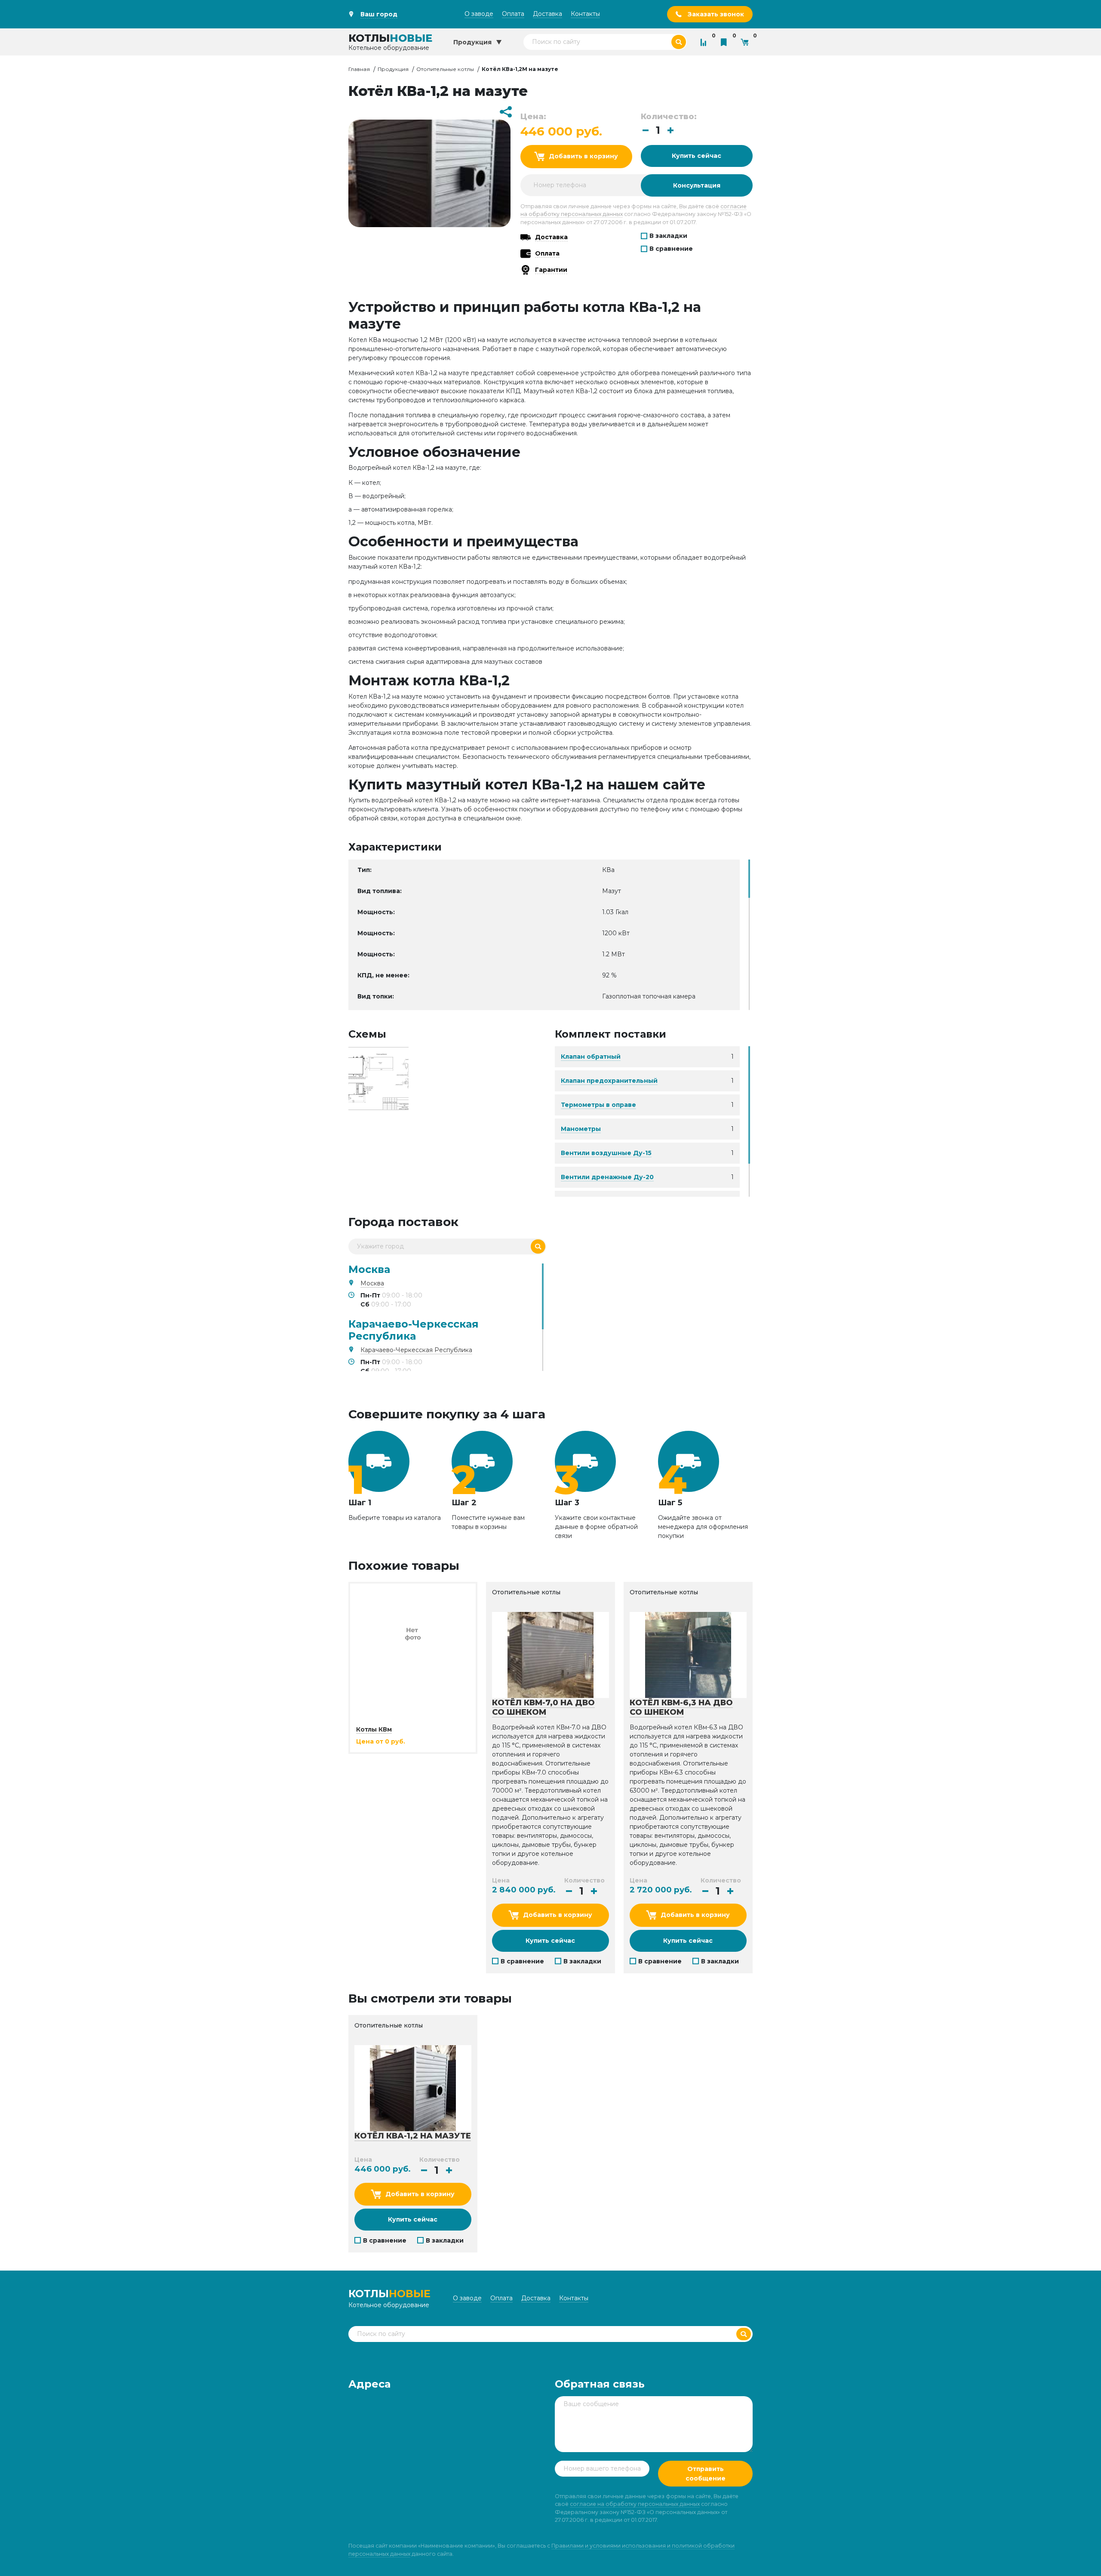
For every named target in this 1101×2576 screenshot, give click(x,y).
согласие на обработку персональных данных (635, 2504)
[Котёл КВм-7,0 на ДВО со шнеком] (550, 1655)
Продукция (393, 69)
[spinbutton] (658, 131)
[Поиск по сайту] (679, 42)
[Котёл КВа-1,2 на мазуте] (378, 1078)
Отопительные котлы (445, 69)
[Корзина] (747, 42)
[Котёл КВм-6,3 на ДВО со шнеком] (688, 1655)
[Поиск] (538, 1246)
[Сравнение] (705, 42)
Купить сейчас (697, 156)
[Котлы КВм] (413, 1633)
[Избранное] (726, 42)
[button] (670, 130)
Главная (359, 69)
